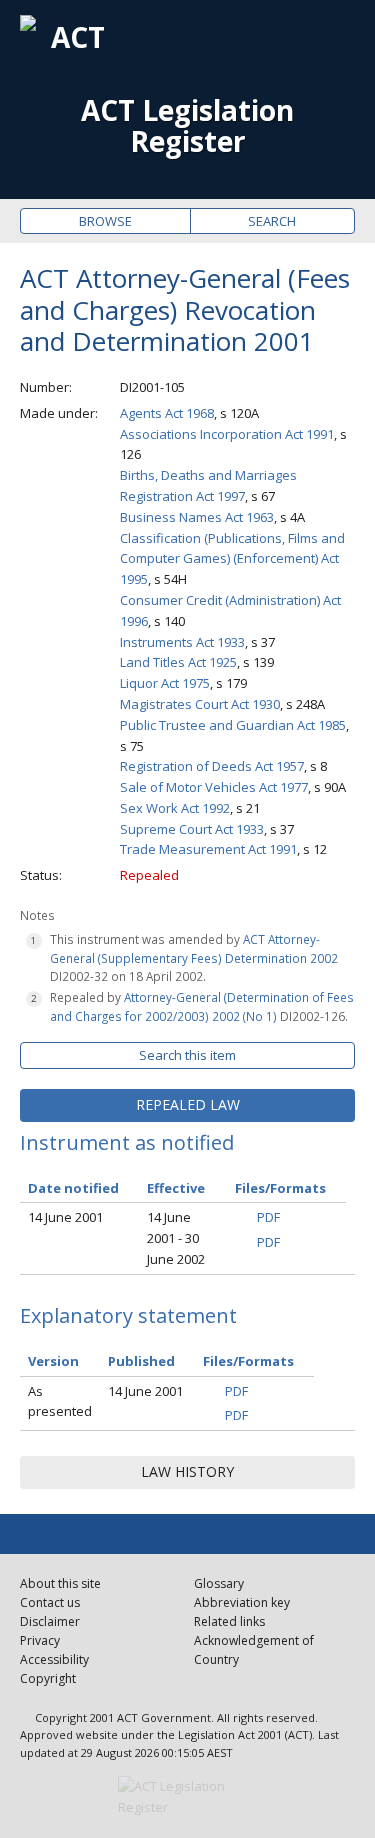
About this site (60, 1583)
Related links (229, 1621)
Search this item (187, 1055)
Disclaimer (50, 1621)
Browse (105, 221)
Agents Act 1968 (167, 413)
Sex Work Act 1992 (175, 808)
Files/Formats (248, 1361)
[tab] (187, 1105)
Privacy (40, 1640)
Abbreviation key (242, 1602)
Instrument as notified (127, 1142)
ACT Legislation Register (187, 126)
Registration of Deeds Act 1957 (212, 766)
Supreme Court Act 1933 (192, 829)
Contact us (50, 1602)
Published (141, 1361)
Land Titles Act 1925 (178, 662)
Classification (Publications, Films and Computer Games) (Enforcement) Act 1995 (232, 559)
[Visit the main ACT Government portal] (188, 1797)
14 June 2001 (65, 1217)
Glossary (219, 1583)
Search (272, 221)
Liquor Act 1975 (165, 683)
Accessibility (54, 1659)
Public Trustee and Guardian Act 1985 (233, 725)
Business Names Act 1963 (197, 517)
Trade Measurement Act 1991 (208, 849)
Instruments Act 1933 (182, 642)
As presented (60, 1401)
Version (53, 1361)
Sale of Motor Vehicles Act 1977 (214, 787)
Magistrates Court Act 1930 (200, 704)
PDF (268, 1217)
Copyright (48, 1678)
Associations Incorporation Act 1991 (227, 434)
